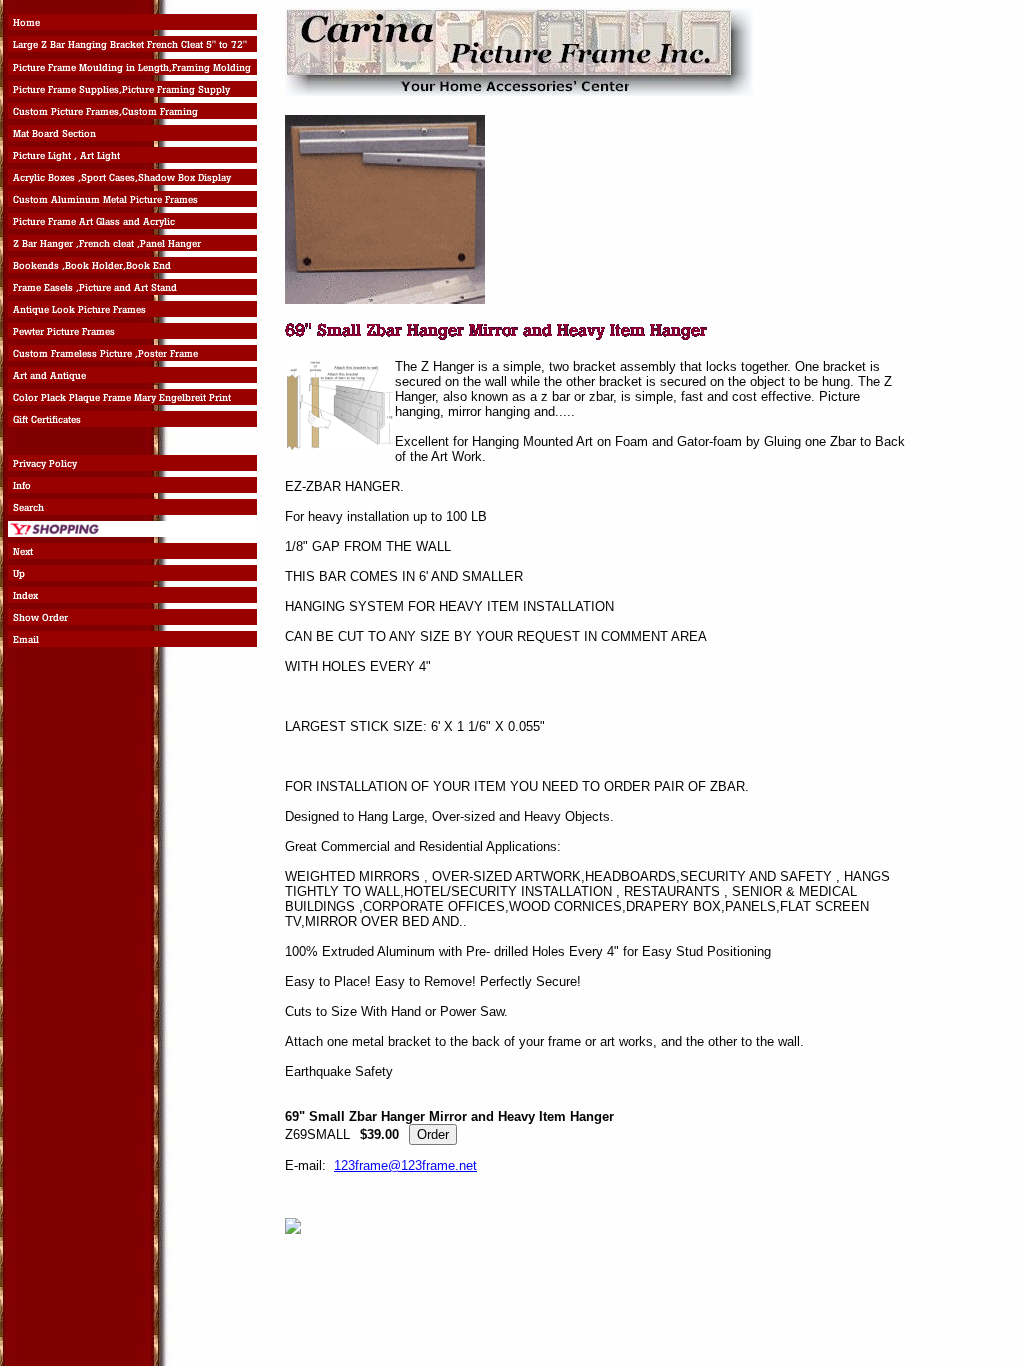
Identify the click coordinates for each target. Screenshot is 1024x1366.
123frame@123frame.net (405, 1165)
